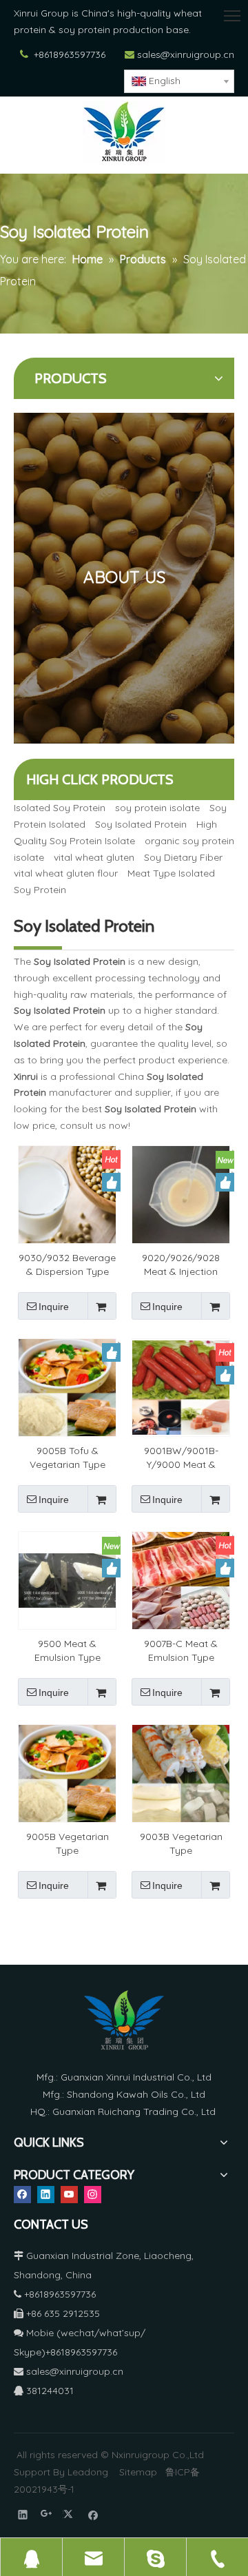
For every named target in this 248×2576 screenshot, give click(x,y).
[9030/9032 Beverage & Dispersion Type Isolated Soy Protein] (67, 1194)
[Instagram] (93, 2195)
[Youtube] (69, 2195)
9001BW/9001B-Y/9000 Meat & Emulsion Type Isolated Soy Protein (181, 1458)
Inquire (54, 1307)
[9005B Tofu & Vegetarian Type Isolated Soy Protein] (67, 1387)
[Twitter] (70, 2514)
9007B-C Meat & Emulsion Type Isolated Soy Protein (181, 1651)
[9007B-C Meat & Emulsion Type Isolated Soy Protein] (181, 1580)
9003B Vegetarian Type (181, 1843)
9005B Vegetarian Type (68, 1843)
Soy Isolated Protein (141, 824)
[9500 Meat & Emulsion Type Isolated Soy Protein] (67, 1580)
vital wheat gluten (94, 857)
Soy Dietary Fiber (183, 857)
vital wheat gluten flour (66, 873)
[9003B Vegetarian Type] (181, 1772)
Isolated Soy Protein (60, 808)
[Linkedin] (46, 2195)
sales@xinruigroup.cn (186, 54)
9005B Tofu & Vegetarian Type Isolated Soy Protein (67, 1458)
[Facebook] (22, 2195)
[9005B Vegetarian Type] (67, 1772)
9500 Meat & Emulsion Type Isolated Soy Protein (67, 1651)
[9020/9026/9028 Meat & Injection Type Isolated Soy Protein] (181, 1194)
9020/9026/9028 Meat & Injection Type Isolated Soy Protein (181, 1265)
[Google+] (46, 2514)
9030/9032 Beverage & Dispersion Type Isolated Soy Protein (67, 1265)
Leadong (88, 2472)
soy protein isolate (157, 808)
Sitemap (138, 2472)
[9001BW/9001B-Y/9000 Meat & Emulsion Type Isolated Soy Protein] (181, 1387)
